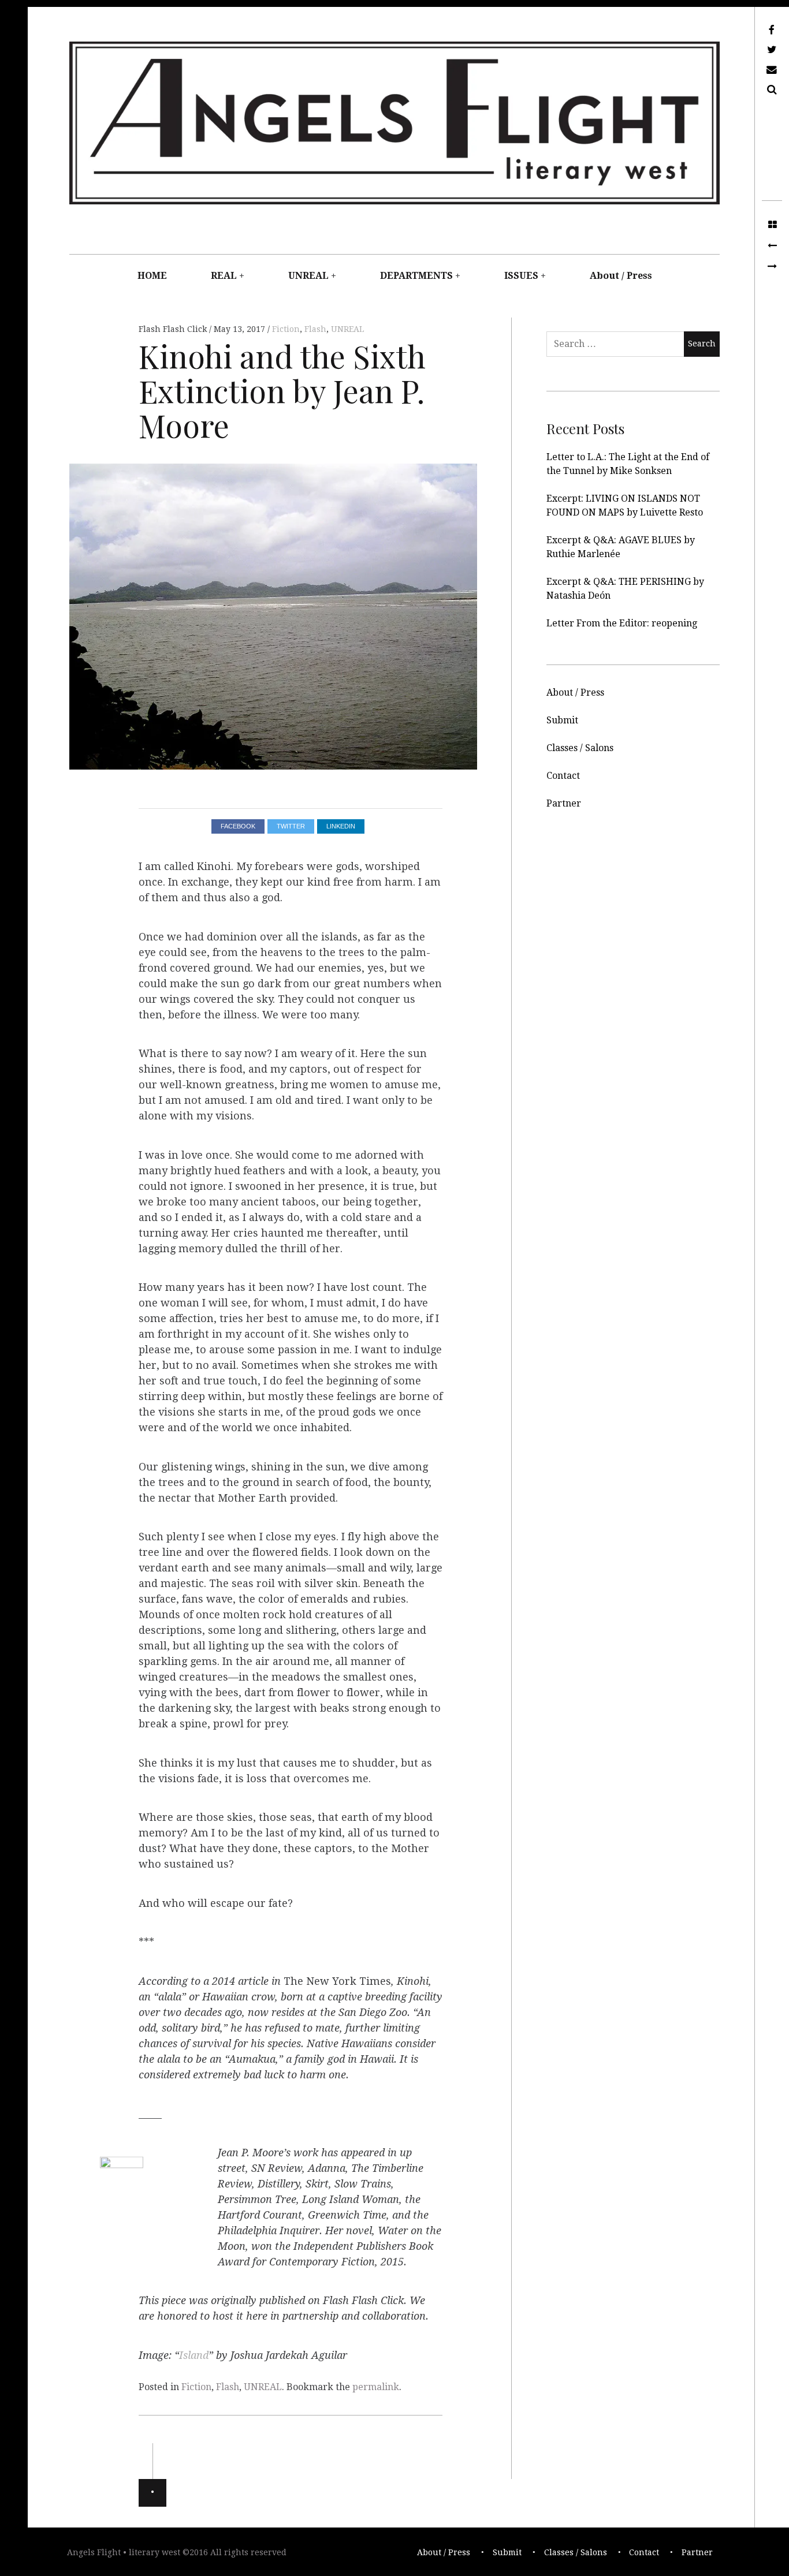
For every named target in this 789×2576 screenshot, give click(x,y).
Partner (564, 803)
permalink (376, 2387)
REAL (224, 276)
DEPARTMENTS (416, 276)
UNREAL (308, 276)
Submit (562, 720)
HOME (152, 276)
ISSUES (521, 276)
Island (194, 2355)
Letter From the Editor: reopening (622, 623)
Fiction (286, 329)
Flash (315, 329)
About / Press (621, 276)
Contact (563, 776)
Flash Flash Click (174, 329)
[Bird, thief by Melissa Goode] (772, 267)
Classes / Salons (580, 748)
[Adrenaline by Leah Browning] (772, 246)
